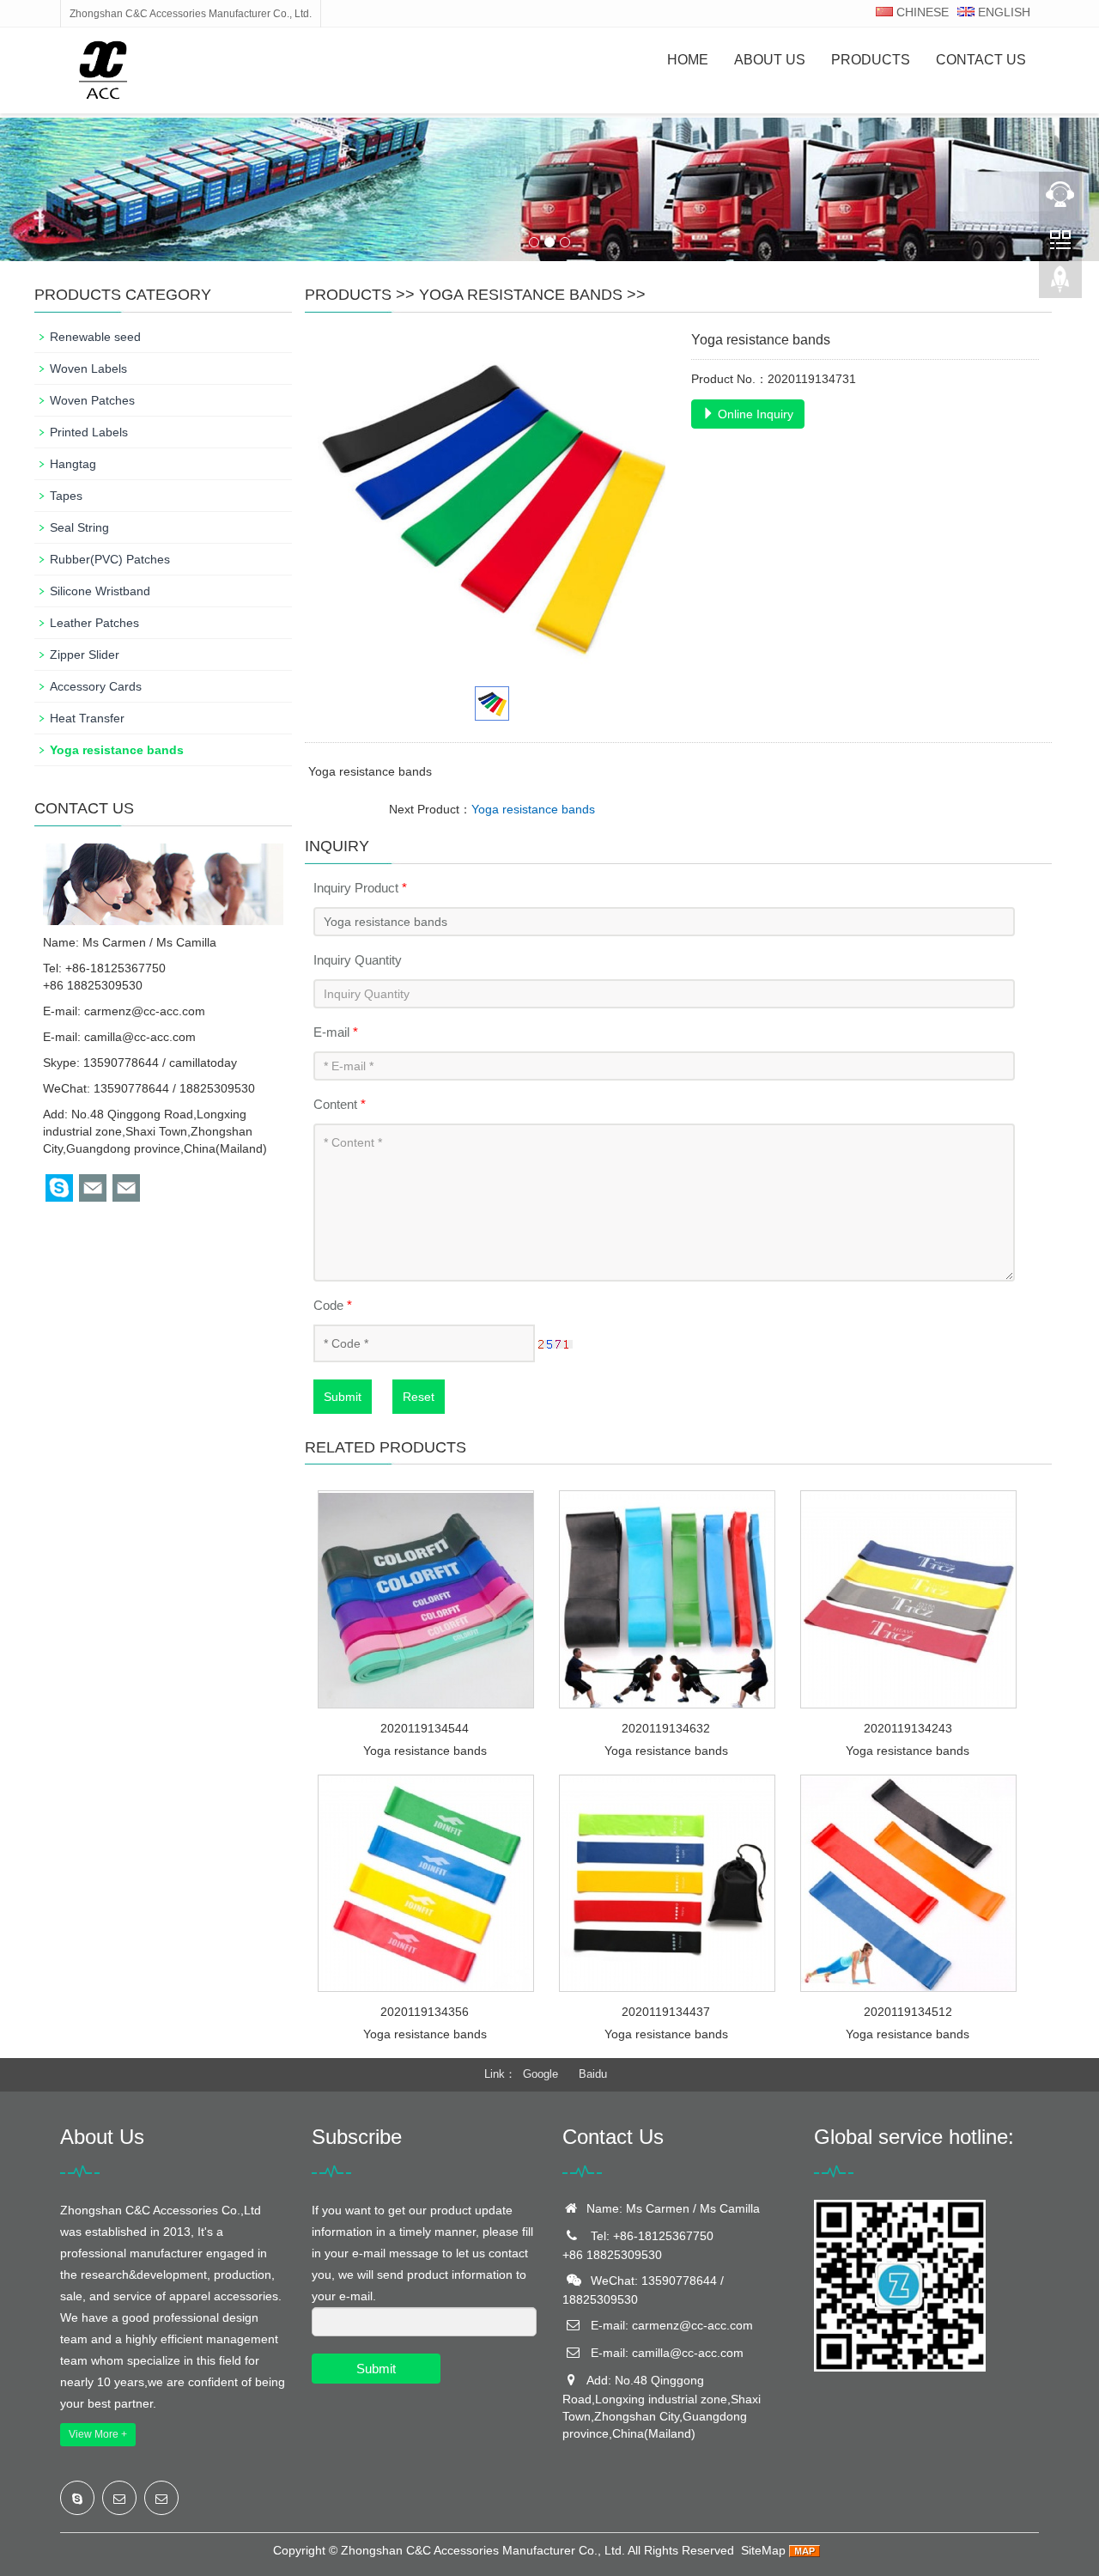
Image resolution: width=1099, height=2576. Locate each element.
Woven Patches (92, 400)
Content (340, 1104)
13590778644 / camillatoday (160, 1063)
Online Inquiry (754, 414)
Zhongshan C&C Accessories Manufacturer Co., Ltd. (483, 2550)
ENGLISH (1002, 12)
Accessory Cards (96, 686)
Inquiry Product (360, 888)
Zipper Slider (85, 655)
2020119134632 (666, 1728)
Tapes (66, 496)
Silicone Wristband (100, 591)
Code (333, 1305)
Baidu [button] (593, 2074)
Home (688, 60)
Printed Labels (89, 432)
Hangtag (73, 464)
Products (871, 60)
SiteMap (763, 2550)
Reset (419, 1397)
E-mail (336, 1032)
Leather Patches (94, 623)
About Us (770, 60)
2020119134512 (908, 2012)
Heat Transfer (87, 718)
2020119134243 (908, 1728)
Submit (343, 1397)
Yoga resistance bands (521, 295)
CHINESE (921, 12)
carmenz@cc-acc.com (145, 1011)
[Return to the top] (1060, 284)
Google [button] (540, 2074)
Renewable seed (95, 337)
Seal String (79, 527)
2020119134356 (425, 2012)
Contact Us (981, 60)
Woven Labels (88, 368)
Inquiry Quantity (358, 960)
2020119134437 (666, 2012)
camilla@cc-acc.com (140, 1037)
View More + (98, 2434)
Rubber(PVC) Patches (110, 559)
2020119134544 (425, 1728)
